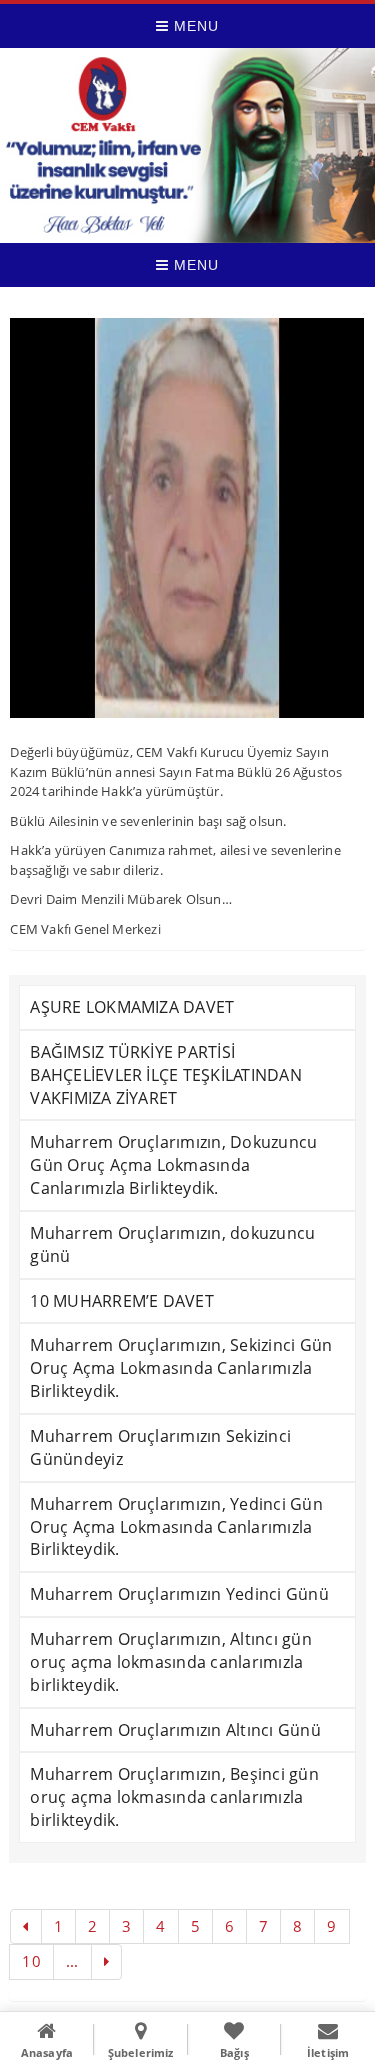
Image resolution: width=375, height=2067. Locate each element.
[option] (187, 518)
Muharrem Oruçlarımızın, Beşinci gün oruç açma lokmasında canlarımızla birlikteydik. (174, 1797)
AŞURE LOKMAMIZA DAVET (132, 1007)
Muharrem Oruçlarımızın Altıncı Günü (175, 1730)
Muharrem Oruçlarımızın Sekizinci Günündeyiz (160, 1447)
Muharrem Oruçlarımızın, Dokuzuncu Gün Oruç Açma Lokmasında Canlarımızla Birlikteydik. (173, 1165)
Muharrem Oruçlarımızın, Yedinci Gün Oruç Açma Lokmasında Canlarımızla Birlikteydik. (176, 1527)
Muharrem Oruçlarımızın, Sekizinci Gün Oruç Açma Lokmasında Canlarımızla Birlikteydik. (181, 1368)
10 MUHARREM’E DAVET (122, 1301)
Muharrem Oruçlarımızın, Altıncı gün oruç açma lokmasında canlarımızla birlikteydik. (170, 1662)
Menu (194, 26)
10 (31, 1961)
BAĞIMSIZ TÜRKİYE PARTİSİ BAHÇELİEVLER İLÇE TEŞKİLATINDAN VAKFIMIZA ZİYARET (165, 1075)
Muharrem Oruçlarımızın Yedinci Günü (179, 1594)
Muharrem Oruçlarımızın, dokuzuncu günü (172, 1244)
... (72, 1961)
